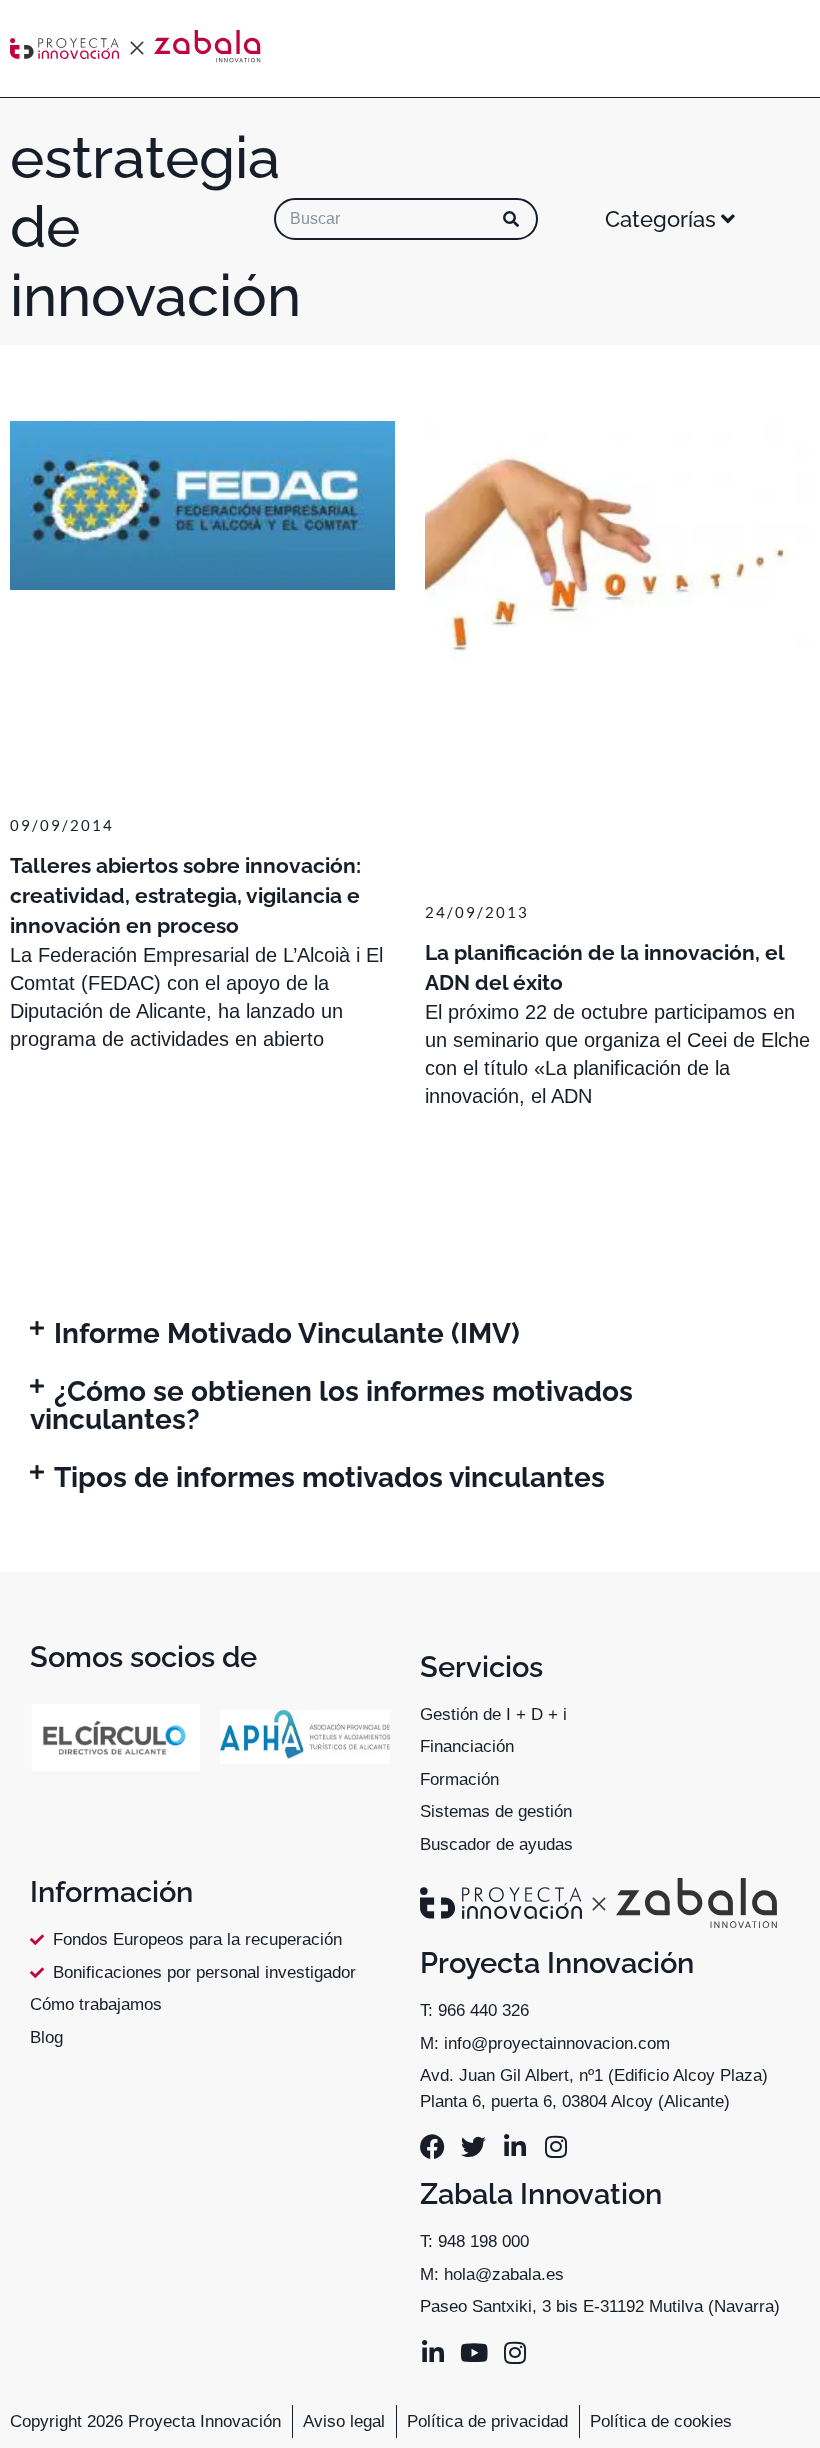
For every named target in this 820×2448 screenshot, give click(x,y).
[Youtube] (473, 2352)
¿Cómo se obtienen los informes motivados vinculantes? (331, 1405)
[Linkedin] (514, 2146)
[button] (410, 1334)
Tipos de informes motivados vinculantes (329, 1477)
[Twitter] (473, 2146)
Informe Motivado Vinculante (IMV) (287, 1333)
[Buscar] (511, 219)
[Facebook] (432, 2146)
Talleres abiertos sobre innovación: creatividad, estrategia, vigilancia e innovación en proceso (185, 895)
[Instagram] (555, 2146)
